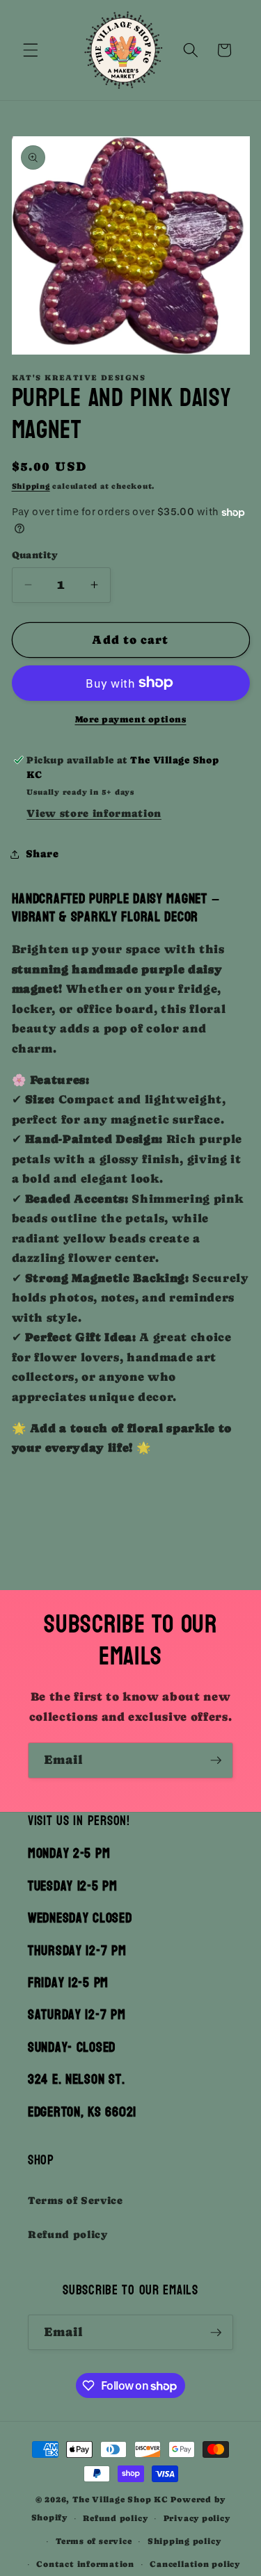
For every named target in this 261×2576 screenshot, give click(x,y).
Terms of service (94, 2541)
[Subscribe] (216, 1760)
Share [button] (42, 854)
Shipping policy (184, 2541)
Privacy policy (197, 2518)
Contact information (85, 2564)
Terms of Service (76, 2201)
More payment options (131, 719)
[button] (31, 50)
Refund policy (68, 2235)
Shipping (31, 486)
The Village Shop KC (120, 2500)
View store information (94, 813)
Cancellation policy (195, 2564)
